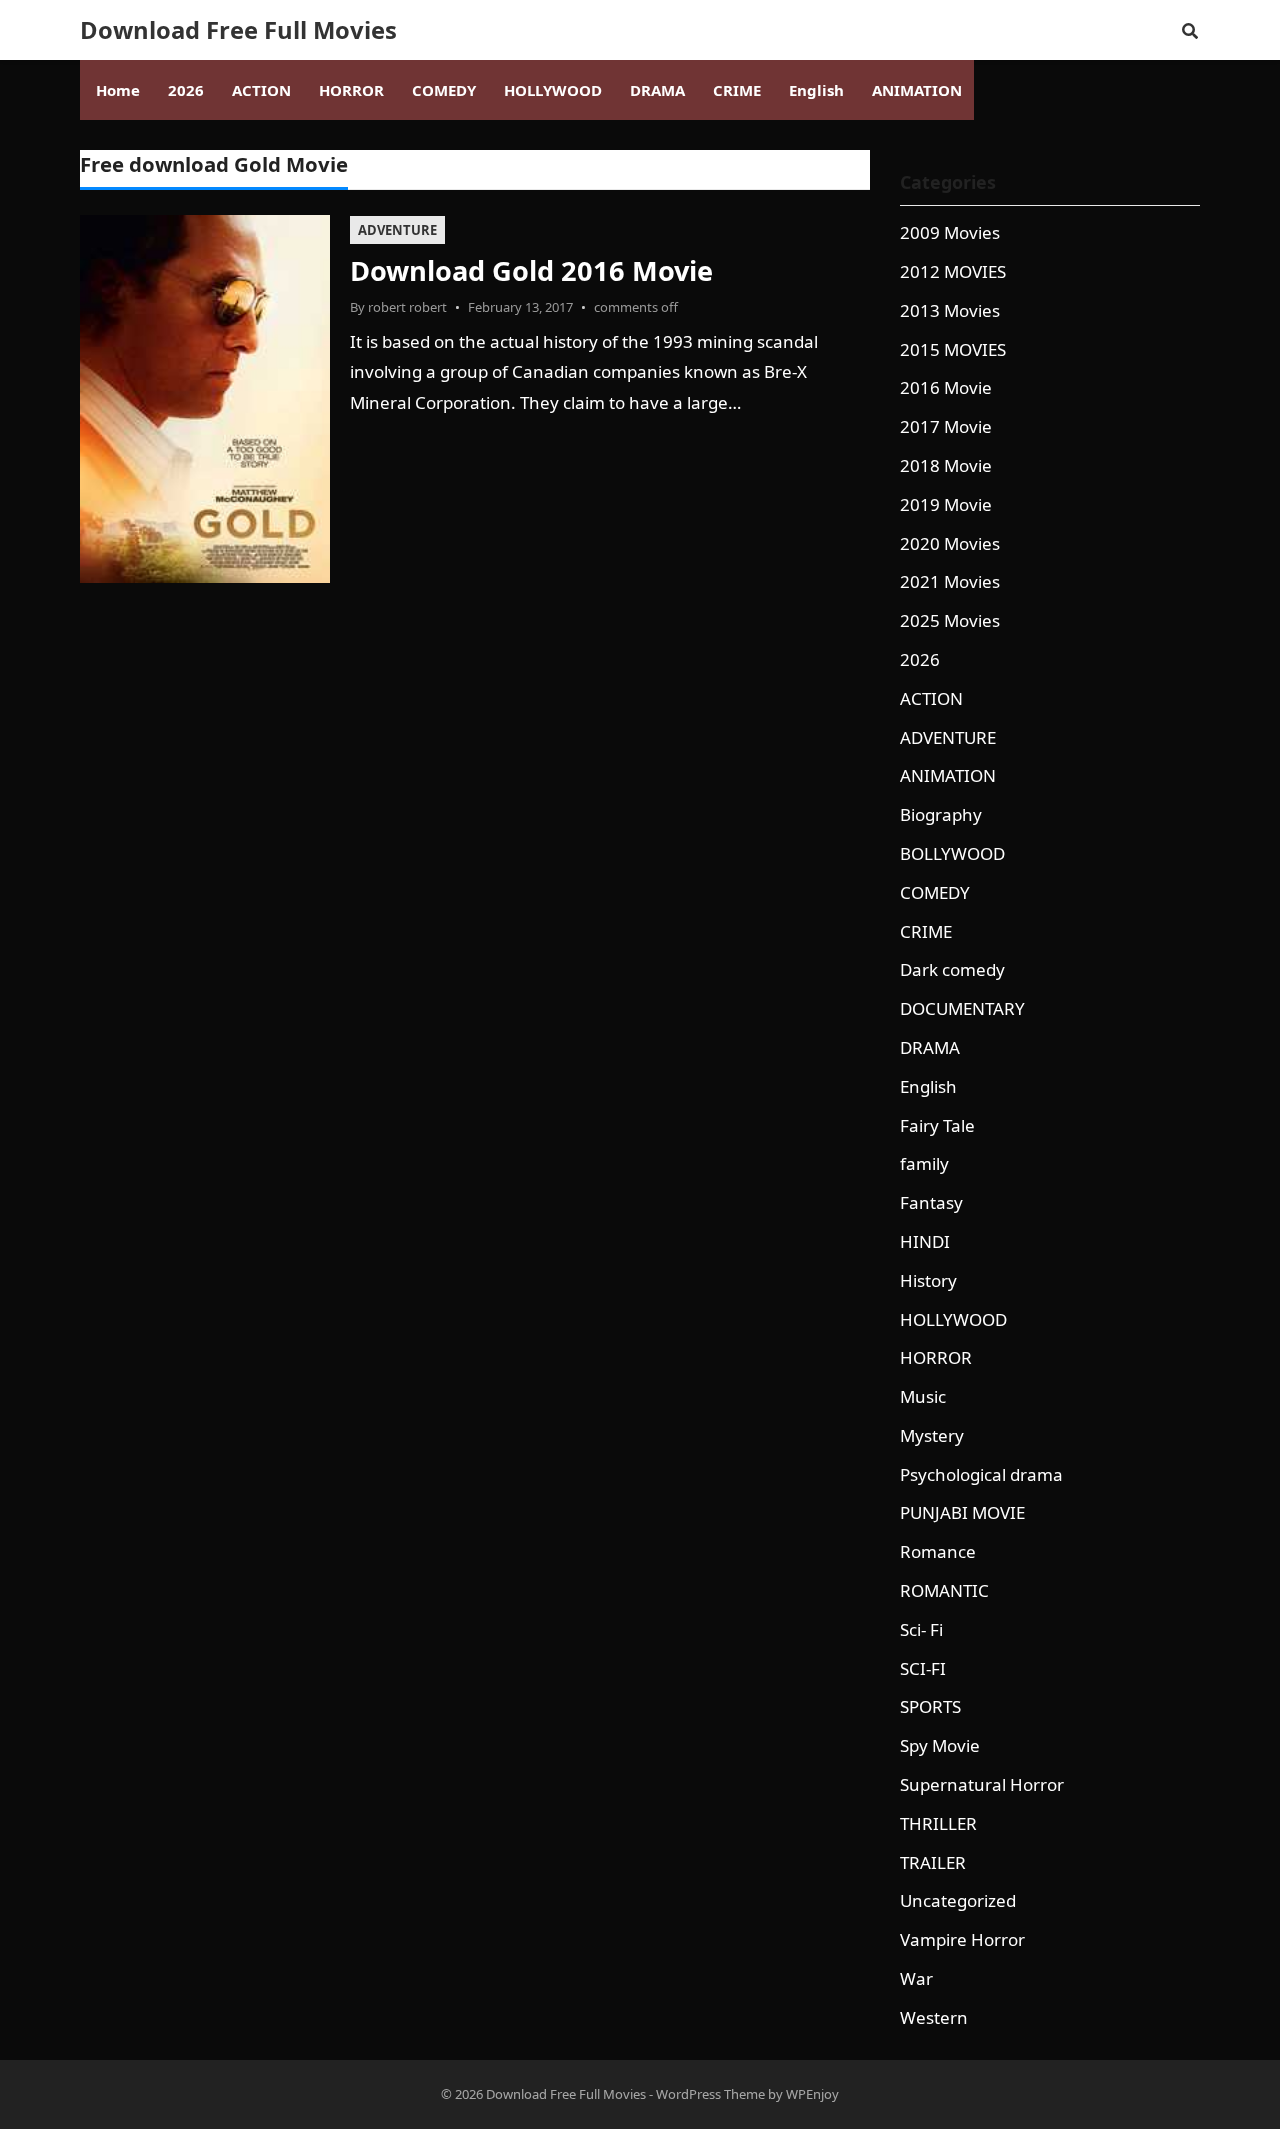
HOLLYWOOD (953, 1319)
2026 (920, 659)
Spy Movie (940, 1745)
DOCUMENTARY (962, 1008)
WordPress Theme (710, 2094)
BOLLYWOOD (952, 853)
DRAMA (930, 1047)
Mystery (932, 1435)
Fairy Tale (937, 1125)
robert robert (407, 307)
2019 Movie (946, 504)
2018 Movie (946, 465)
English (928, 1086)
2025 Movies (950, 620)
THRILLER (938, 1823)
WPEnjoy (812, 2094)
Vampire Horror (962, 1939)
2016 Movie (946, 387)
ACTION (931, 698)
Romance (938, 1551)
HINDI (925, 1241)
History (928, 1280)
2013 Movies (950, 310)
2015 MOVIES (953, 349)
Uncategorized (958, 1900)
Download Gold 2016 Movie (531, 270)
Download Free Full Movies (238, 30)
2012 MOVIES (953, 271)
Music (923, 1396)
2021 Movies (950, 581)
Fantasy (931, 1202)
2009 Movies (950, 232)
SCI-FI (923, 1668)
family (924, 1163)
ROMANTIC (944, 1590)
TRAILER (933, 1862)
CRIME (926, 931)
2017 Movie (946, 426)
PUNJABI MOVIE (962, 1512)
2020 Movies (950, 543)
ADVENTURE (397, 230)
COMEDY (935, 892)
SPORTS (930, 1706)
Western (934, 2017)
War (916, 1978)
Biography (941, 814)
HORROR (936, 1357)
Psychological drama (981, 1474)
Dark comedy (952, 969)
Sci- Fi (921, 1629)
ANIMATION (948, 775)
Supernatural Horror (982, 1784)
